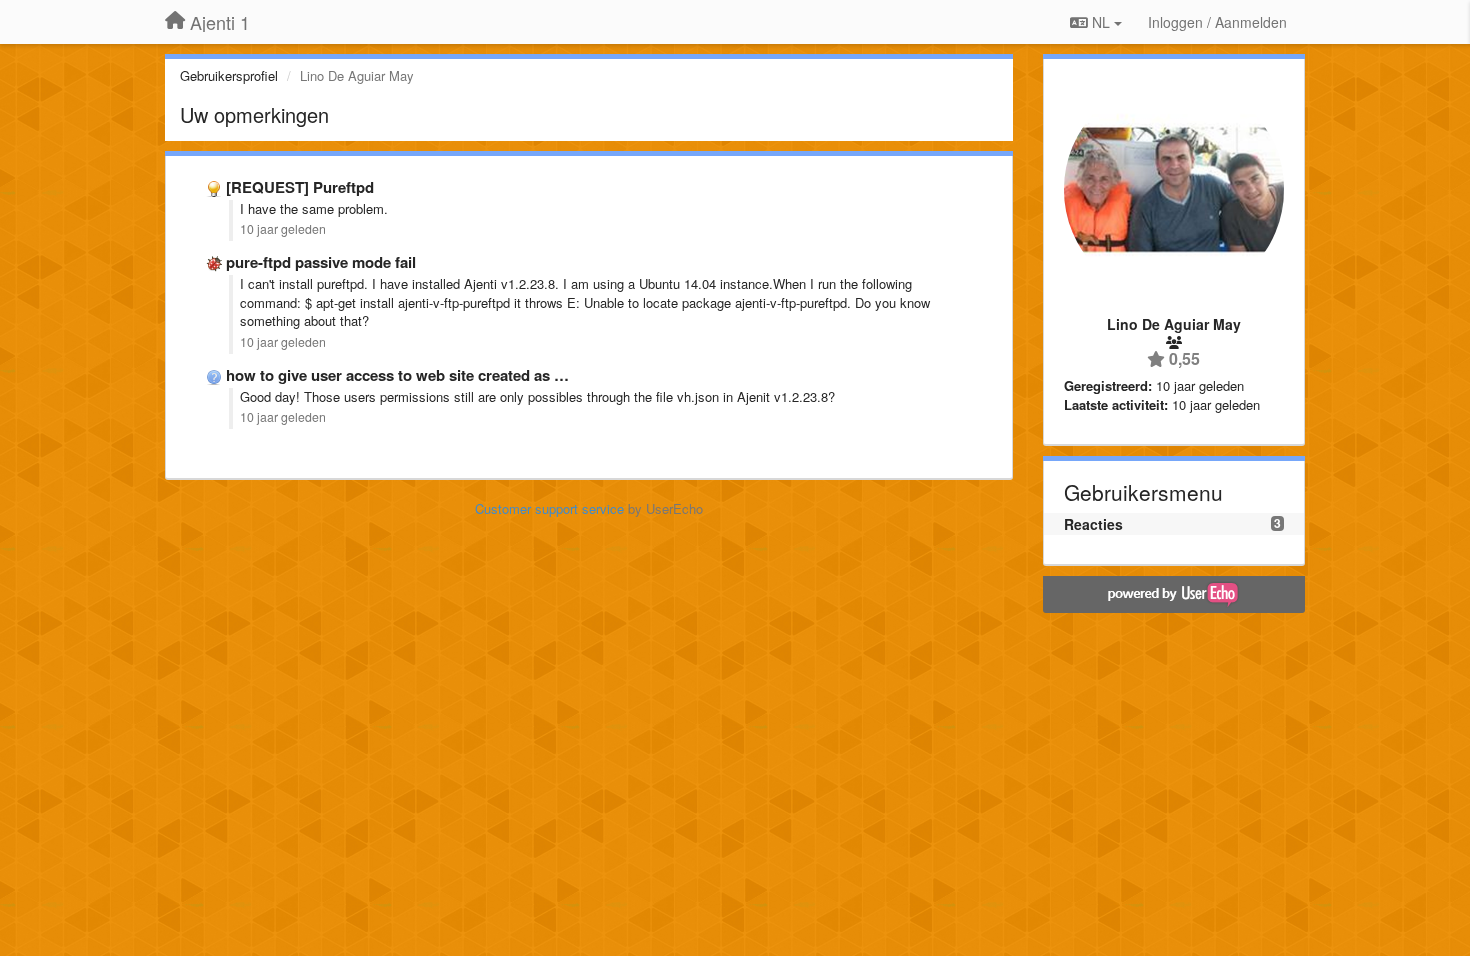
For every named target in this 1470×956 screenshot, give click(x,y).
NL (1101, 22)
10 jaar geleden (283, 229)
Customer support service (549, 508)
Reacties (1093, 524)
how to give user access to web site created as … (397, 375)
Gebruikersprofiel (229, 75)
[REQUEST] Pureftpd (300, 187)
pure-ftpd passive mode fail (321, 262)
